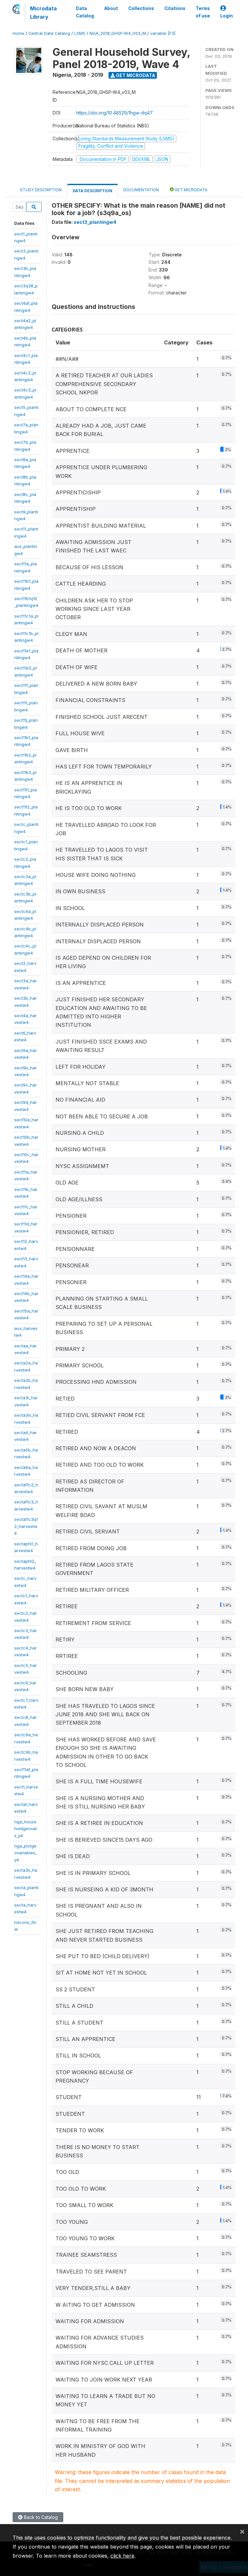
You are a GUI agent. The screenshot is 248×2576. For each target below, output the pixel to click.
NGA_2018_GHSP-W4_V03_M (118, 33)
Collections (141, 8)
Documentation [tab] (141, 190)
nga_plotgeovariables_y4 (26, 1853)
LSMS (80, 33)
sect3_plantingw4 (95, 222)
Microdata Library (43, 13)
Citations (175, 8)
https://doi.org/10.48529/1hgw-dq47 (114, 113)
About (111, 8)
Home (18, 33)
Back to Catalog (40, 2517)
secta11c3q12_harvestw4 (26, 1526)
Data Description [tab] (93, 191)
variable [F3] (163, 33)
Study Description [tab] (41, 190)
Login (227, 16)
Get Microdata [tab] (191, 190)
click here (122, 2556)
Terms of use (203, 12)
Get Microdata (135, 75)
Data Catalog (85, 12)
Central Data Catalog (49, 33)
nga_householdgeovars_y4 (26, 1829)
